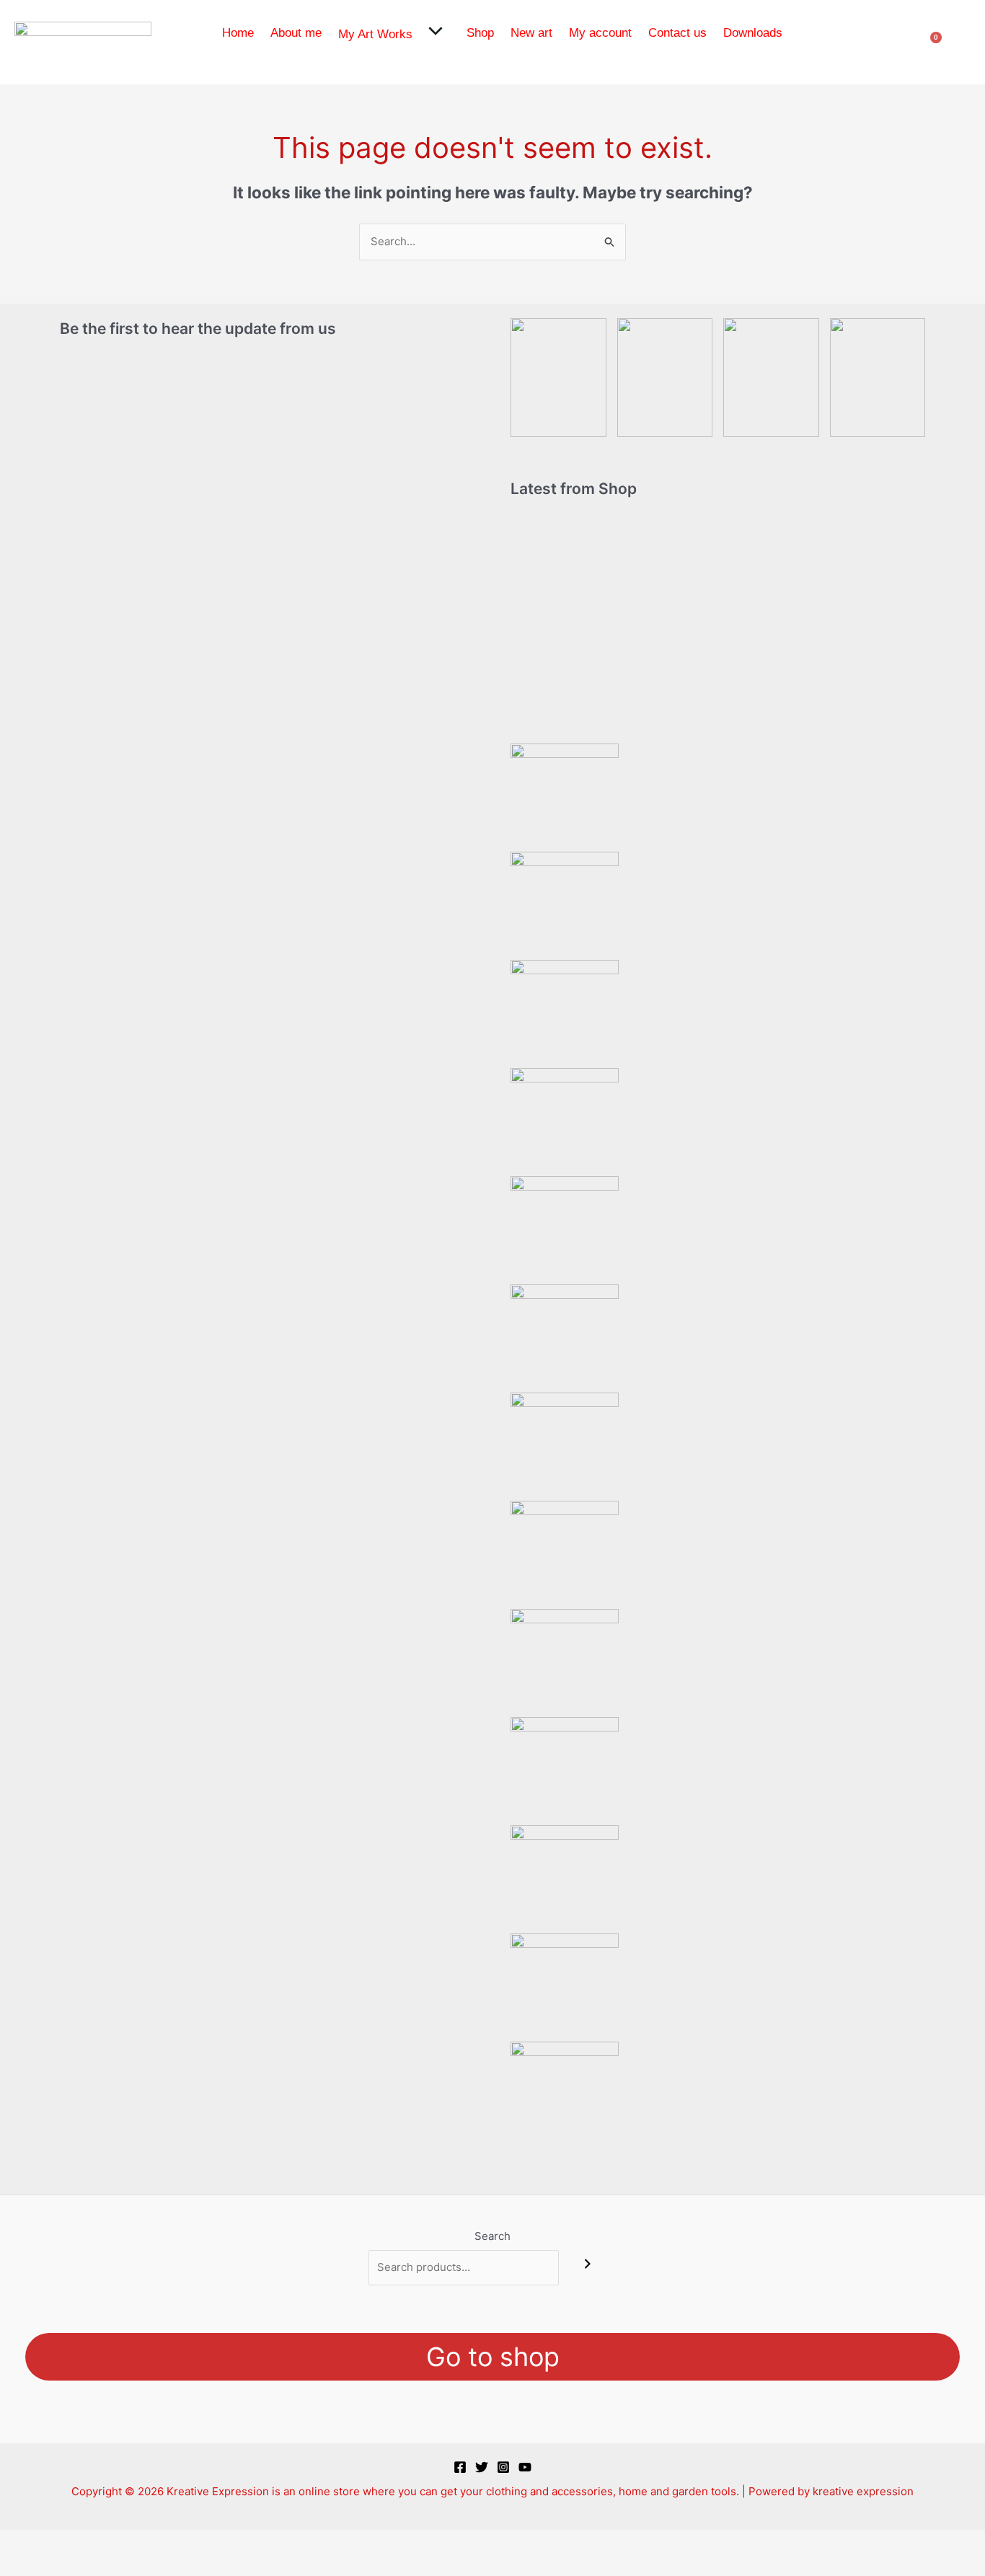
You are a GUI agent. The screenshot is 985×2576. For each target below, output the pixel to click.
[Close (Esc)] (160, 2542)
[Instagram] (503, 2467)
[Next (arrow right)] (68, 2565)
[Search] (588, 2264)
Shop (480, 33)
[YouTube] (525, 2467)
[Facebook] (460, 2467)
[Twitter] (482, 2467)
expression (885, 2491)
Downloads (753, 33)
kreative (833, 2491)
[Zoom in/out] (22, 2542)
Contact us (677, 33)
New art (531, 33)
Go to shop (493, 2357)
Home (238, 33)
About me (296, 33)
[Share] (114, 2542)
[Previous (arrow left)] (22, 2565)
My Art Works (375, 34)
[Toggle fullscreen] (68, 2542)
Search (492, 2236)
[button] (433, 33)
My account (600, 33)
